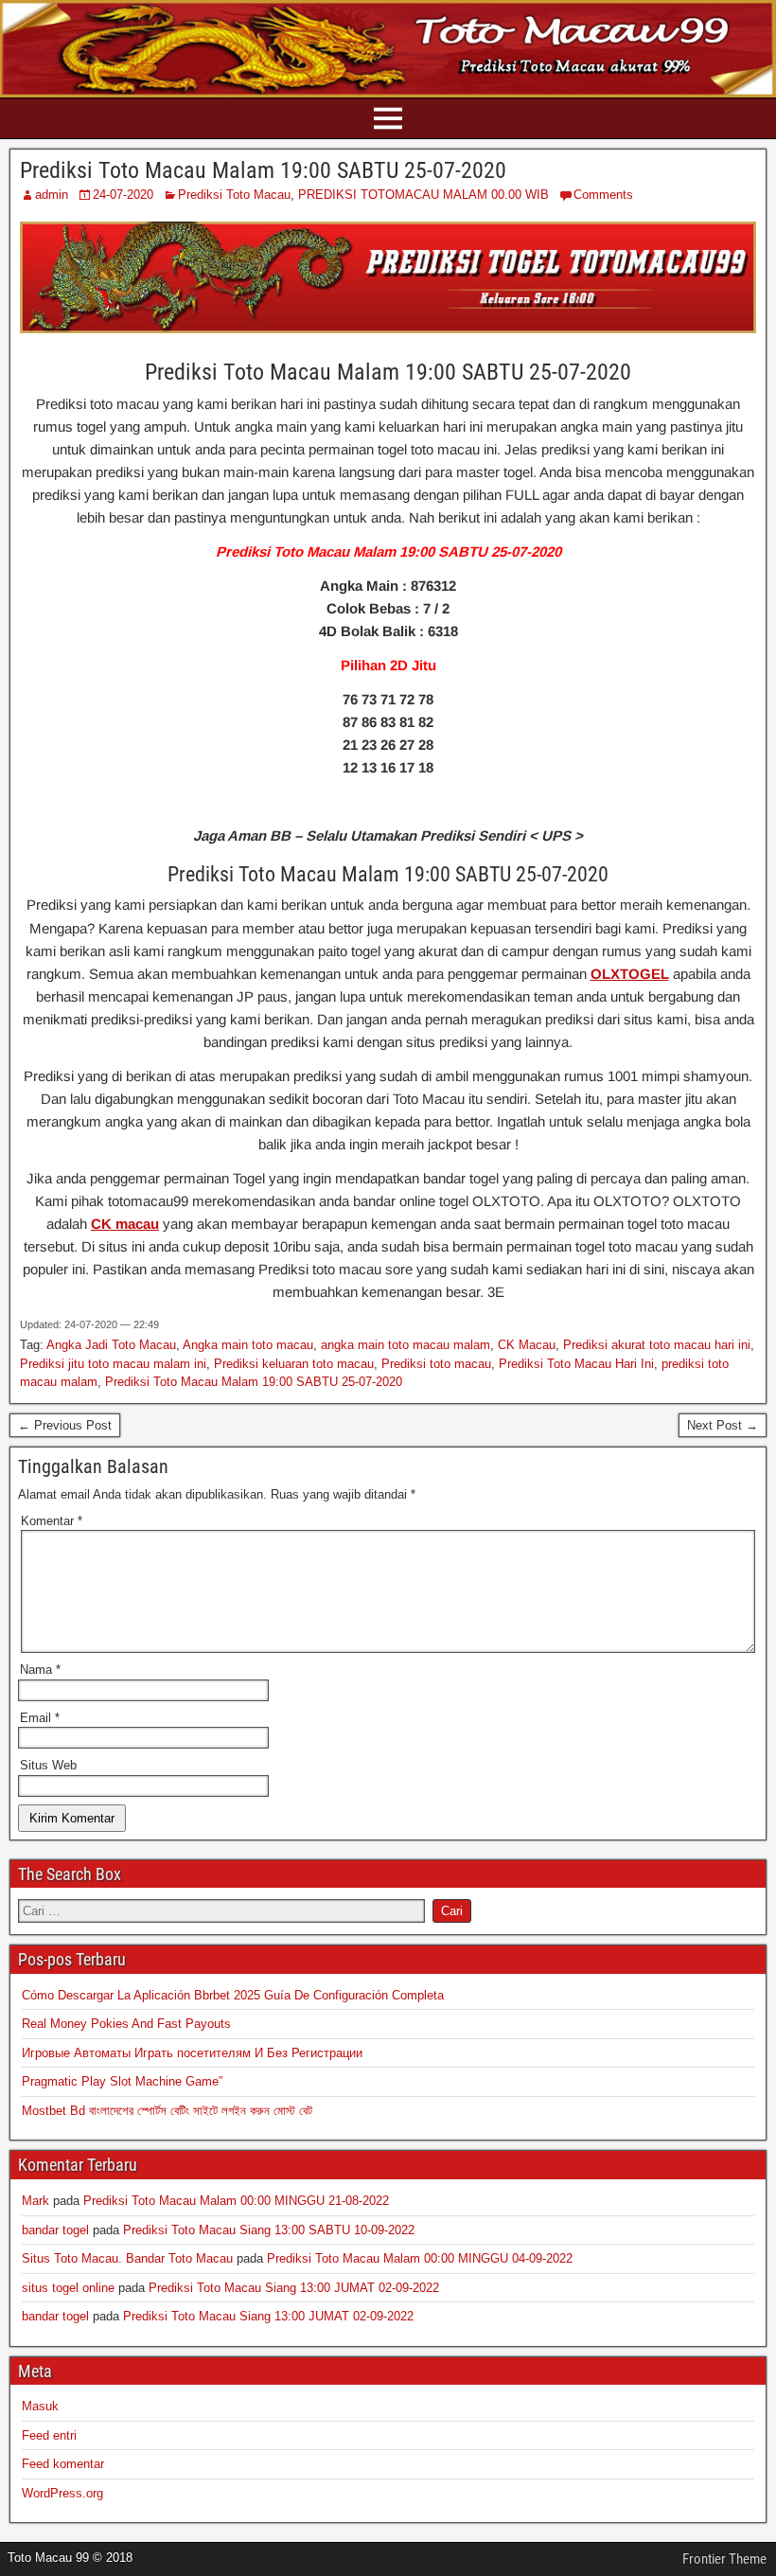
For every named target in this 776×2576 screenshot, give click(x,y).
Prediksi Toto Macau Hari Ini (576, 1364)
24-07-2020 (123, 195)
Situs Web (48, 1765)
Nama (40, 1670)
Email (40, 1718)
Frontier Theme (724, 2559)
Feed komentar (63, 2464)
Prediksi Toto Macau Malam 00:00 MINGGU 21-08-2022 (236, 2201)
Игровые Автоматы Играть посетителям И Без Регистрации (192, 2053)
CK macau (125, 1224)
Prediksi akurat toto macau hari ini (657, 1345)
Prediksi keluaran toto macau (294, 1364)
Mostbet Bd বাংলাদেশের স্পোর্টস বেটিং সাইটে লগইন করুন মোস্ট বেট (167, 2111)
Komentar (52, 1521)
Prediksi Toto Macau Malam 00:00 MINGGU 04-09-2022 (420, 2258)
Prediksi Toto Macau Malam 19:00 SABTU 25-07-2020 (263, 170)
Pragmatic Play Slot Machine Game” (122, 2081)
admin (52, 195)
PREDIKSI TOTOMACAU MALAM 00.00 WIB (423, 195)
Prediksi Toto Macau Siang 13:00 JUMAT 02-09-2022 (294, 2288)
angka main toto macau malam (406, 1345)
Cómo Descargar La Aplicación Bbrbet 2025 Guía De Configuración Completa (233, 1995)
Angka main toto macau (248, 1345)
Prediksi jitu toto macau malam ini (113, 1364)
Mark (35, 2201)
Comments (603, 195)
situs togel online (68, 2288)
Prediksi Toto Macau (234, 195)
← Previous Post (65, 1425)
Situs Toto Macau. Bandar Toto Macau (127, 2258)
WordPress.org (62, 2493)
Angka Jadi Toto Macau (111, 1345)
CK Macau (527, 1345)
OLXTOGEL (630, 974)
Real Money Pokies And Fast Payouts (126, 2024)
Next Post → (723, 1425)
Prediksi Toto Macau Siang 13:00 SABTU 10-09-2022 (269, 2230)
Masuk (40, 2406)
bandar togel (55, 2230)
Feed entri (49, 2435)
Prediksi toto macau (436, 1364)
